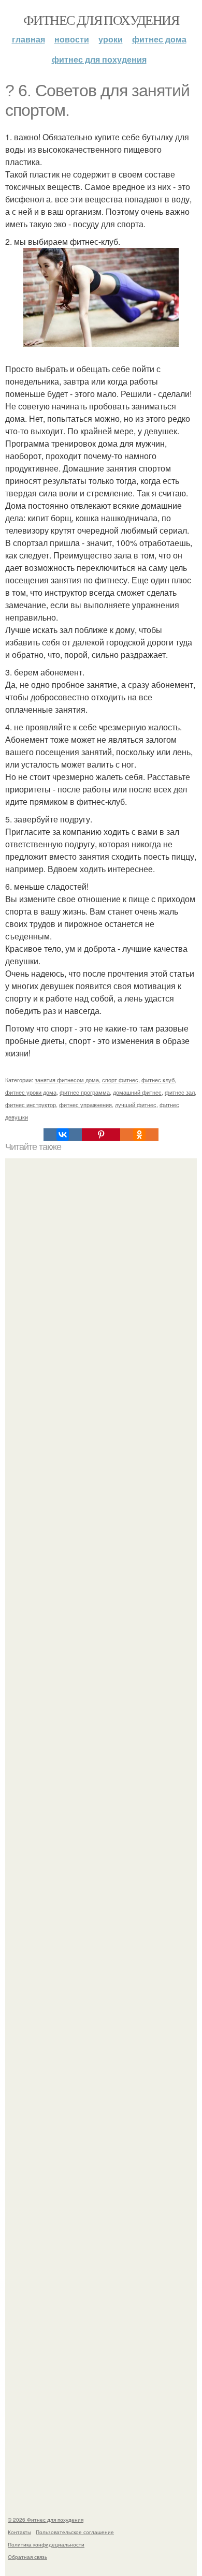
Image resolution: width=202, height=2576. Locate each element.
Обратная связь (27, 2557)
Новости (72, 39)
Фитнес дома (159, 39)
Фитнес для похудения (101, 20)
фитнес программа (85, 1092)
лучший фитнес (136, 1105)
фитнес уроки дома (31, 1092)
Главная (28, 39)
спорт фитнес (120, 1080)
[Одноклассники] (139, 1135)
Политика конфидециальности (46, 2544)
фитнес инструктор (31, 1105)
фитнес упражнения (85, 1105)
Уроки (111, 39)
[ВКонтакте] (63, 1135)
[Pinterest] (101, 1135)
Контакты (19, 2532)
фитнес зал (180, 1092)
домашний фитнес (137, 1092)
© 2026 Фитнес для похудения (46, 2520)
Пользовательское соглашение (75, 2532)
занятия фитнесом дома (67, 1080)
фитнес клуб (158, 1080)
